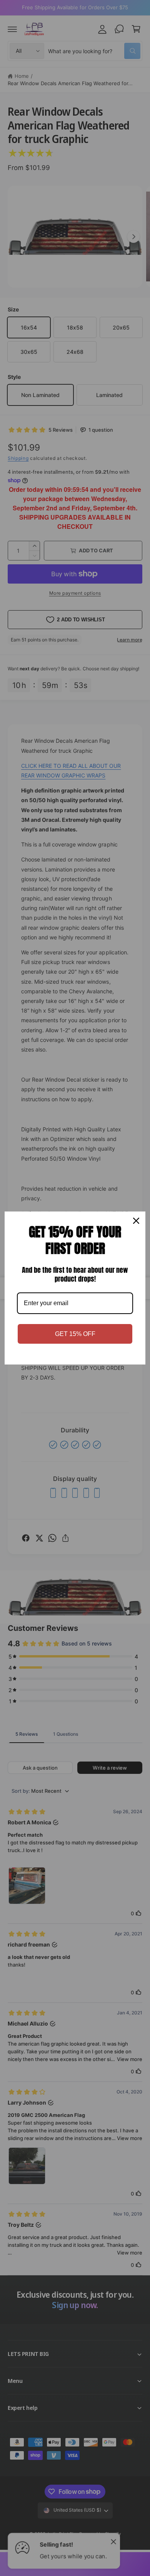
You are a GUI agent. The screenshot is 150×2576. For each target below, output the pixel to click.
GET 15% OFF (75, 1334)
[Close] (136, 1221)
